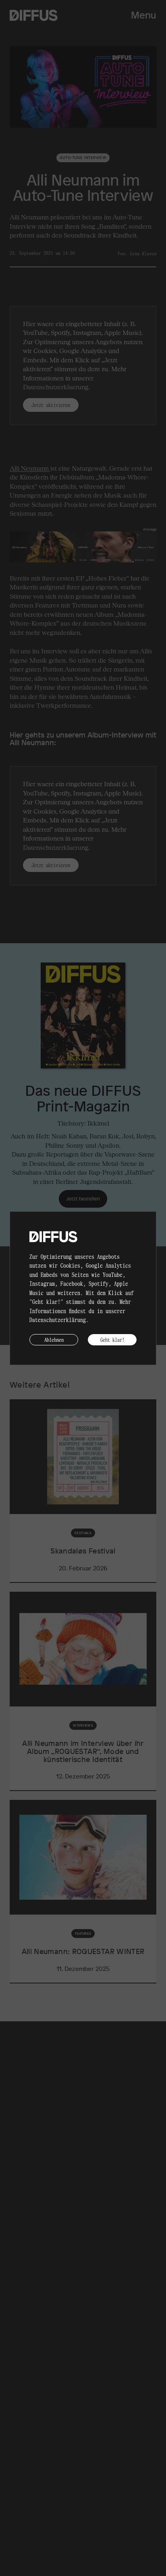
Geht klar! (112, 1340)
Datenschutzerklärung (58, 1320)
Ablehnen (54, 1340)
